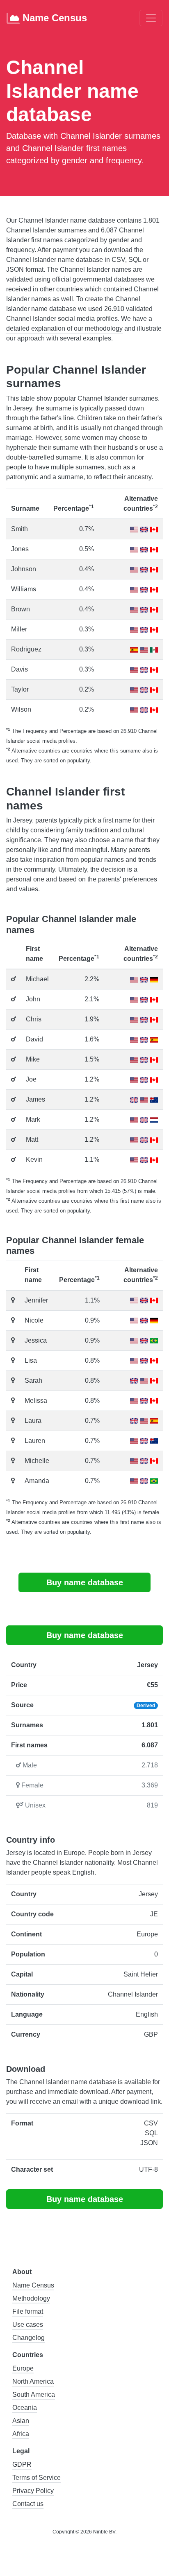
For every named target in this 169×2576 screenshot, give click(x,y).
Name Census (53, 18)
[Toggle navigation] (151, 18)
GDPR (22, 2464)
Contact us (28, 2504)
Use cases (28, 2325)
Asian (21, 2421)
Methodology (31, 2298)
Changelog (29, 2338)
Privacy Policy (33, 2491)
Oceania (25, 2408)
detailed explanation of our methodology (64, 328)
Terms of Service (37, 2478)
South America (34, 2395)
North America (33, 2381)
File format (28, 2311)
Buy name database (85, 1582)
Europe (23, 2368)
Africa (21, 2434)
